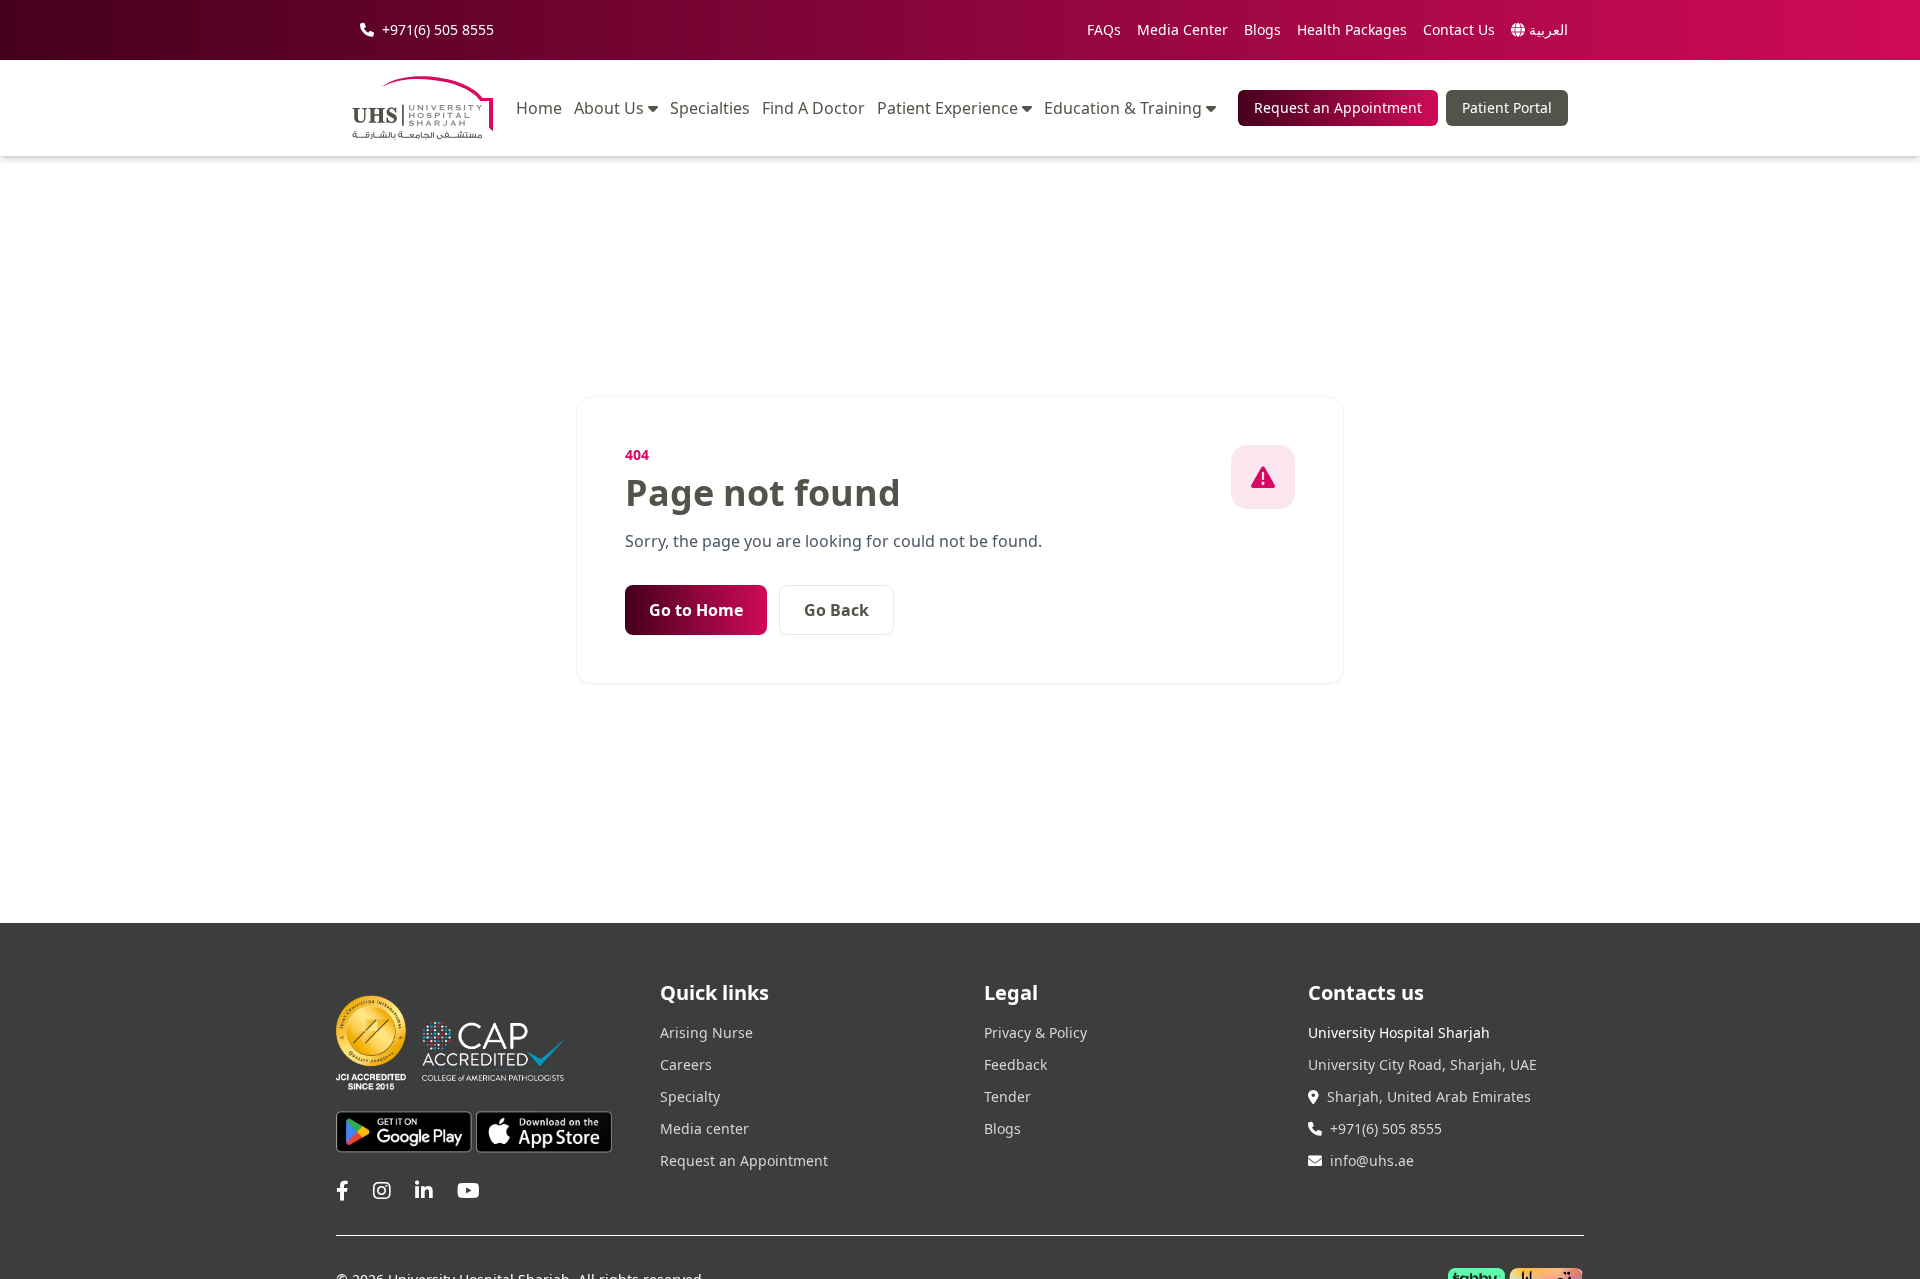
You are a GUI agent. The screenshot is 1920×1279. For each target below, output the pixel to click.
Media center (704, 1128)
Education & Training (1123, 108)
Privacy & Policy (1035, 1032)
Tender (1007, 1096)
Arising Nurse (706, 1032)
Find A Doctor (813, 108)
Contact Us (1459, 29)
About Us (609, 108)
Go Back (836, 610)
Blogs (1262, 29)
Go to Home (696, 610)
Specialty (690, 1096)
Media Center (1182, 29)
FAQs (1104, 29)
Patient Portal (1507, 107)
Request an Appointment (1338, 107)
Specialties (710, 108)
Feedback (1015, 1064)
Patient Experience (947, 108)
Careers (686, 1064)
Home (539, 108)
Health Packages (1352, 29)
